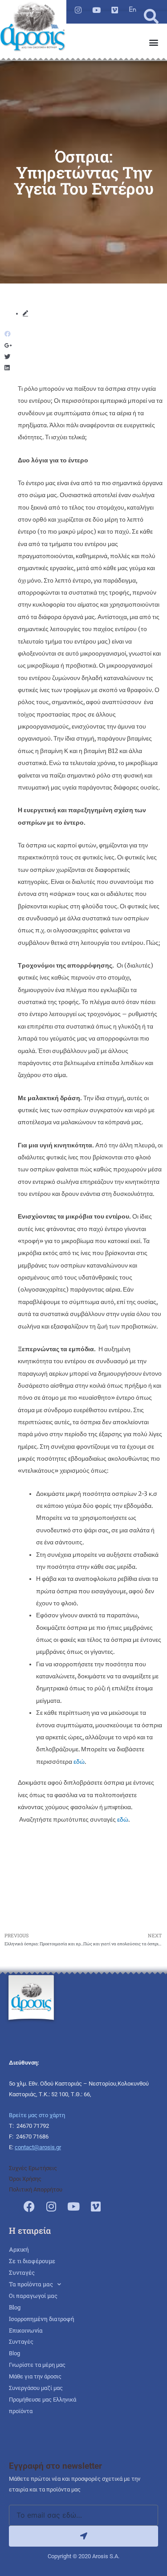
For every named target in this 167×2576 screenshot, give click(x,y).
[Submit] (83, 2536)
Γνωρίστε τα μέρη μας (37, 2365)
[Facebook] (29, 2206)
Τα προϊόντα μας (31, 2284)
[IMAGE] (133, 9)
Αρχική (19, 2249)
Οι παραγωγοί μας (33, 2296)
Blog (15, 2307)
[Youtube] (96, 10)
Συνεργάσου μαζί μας (36, 2388)
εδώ (79, 1762)
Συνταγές (22, 2272)
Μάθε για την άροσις (35, 2376)
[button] (151, 17)
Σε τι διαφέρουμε (32, 2261)
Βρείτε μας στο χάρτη (37, 2115)
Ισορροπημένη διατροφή (42, 2319)
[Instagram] (78, 10)
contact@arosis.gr (38, 2147)
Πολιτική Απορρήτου (36, 2189)
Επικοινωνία (26, 2330)
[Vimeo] (115, 10)
